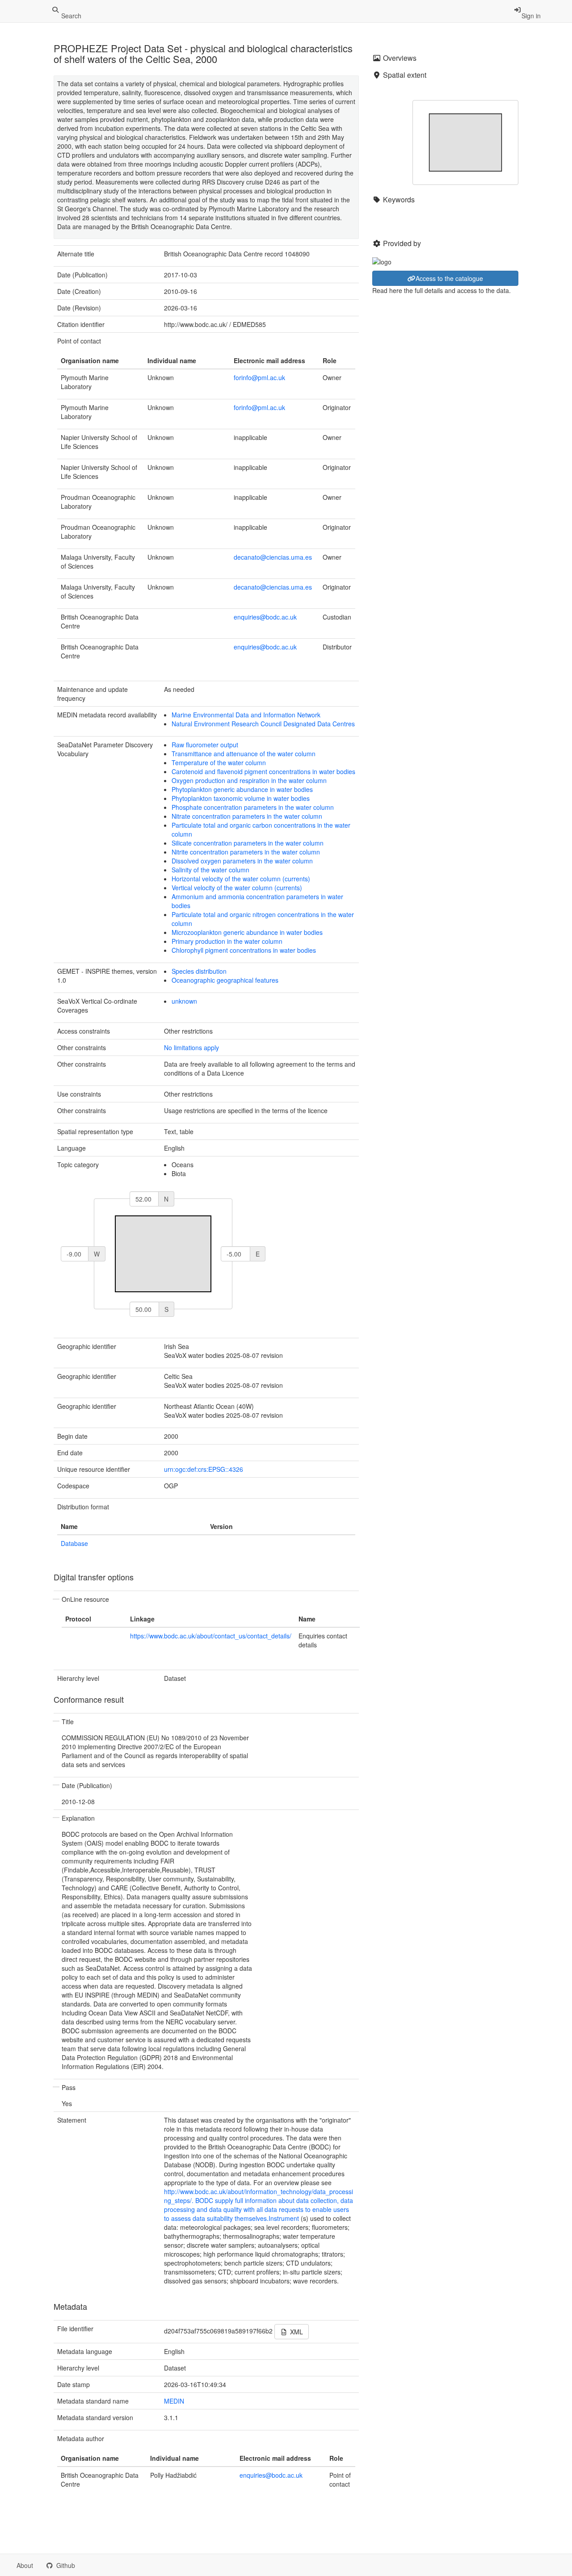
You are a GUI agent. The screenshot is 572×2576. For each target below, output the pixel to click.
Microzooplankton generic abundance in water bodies (247, 932)
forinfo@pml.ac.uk (259, 377)
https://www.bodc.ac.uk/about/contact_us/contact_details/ (211, 1636)
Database (74, 1543)
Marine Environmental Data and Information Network (246, 715)
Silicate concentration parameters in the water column (248, 843)
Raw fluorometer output (205, 745)
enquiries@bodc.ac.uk (265, 617)
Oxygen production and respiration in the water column (249, 780)
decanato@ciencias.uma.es (273, 557)
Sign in (531, 16)
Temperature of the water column (219, 762)
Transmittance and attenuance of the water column (244, 754)
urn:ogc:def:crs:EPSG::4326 (204, 1469)
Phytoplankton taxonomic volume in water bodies (241, 798)
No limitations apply (191, 1047)
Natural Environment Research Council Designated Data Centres (263, 724)
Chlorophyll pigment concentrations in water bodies (244, 950)
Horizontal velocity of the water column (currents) (241, 879)
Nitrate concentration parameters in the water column (247, 816)
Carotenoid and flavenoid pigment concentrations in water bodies (263, 771)
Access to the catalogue (449, 278)
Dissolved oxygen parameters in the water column (242, 861)
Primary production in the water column (227, 941)
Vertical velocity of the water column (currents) (237, 888)
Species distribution (199, 971)
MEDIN (174, 2401)
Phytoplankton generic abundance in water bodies (242, 789)
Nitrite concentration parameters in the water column (246, 852)
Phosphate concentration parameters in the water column (253, 807)
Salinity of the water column (210, 870)
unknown (184, 1001)
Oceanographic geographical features (225, 980)
